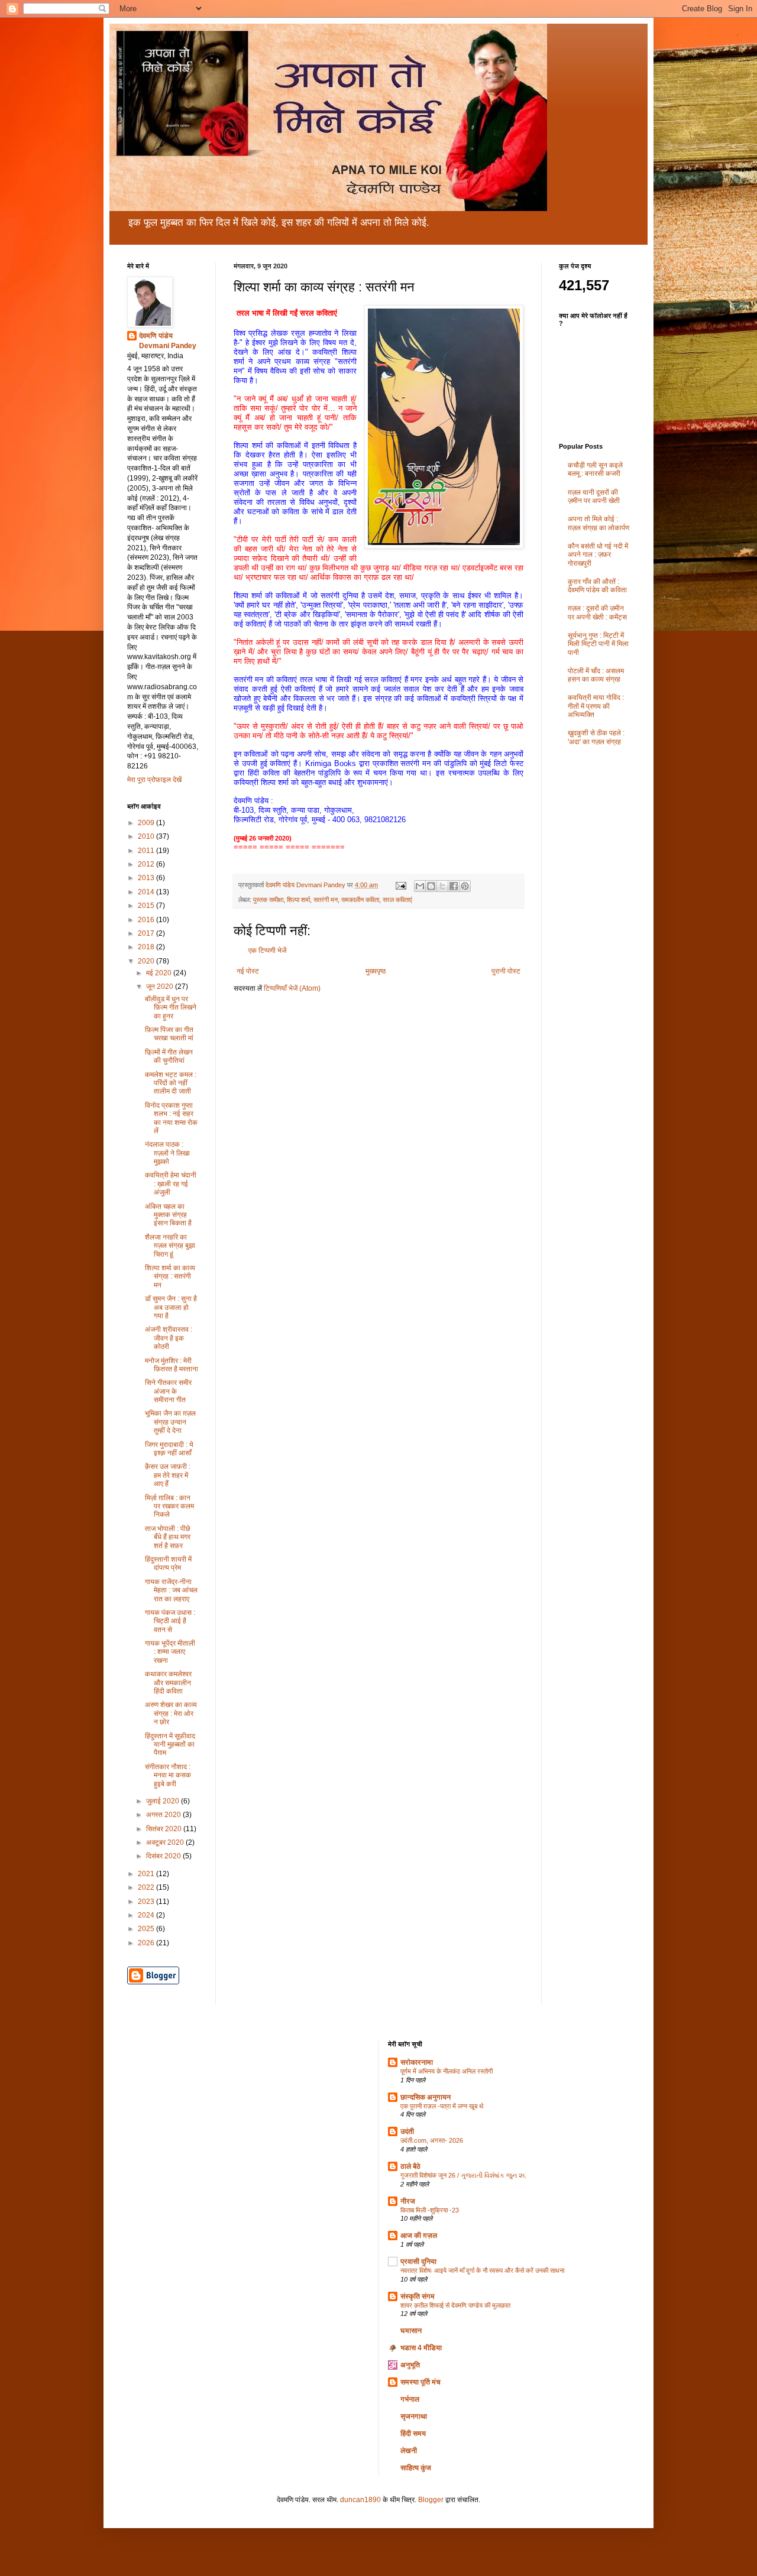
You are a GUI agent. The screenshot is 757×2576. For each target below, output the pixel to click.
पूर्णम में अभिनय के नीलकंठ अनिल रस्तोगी (447, 2071)
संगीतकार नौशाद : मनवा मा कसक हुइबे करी (168, 1775)
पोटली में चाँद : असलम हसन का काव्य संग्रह (596, 675)
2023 (147, 1902)
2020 (147, 961)
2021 (147, 1874)
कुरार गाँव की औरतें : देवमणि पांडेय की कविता (597, 586)
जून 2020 (161, 987)
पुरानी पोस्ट (506, 971)
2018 (147, 947)
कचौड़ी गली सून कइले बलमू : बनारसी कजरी (595, 469)
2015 (147, 906)
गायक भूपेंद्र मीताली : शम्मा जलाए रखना (170, 1652)
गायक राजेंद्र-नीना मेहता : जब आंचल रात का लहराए (171, 1590)
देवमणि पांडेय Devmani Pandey (168, 341)
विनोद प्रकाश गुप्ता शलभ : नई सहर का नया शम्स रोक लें (171, 1118)
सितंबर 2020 (165, 1829)
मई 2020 (160, 973)
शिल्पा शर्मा (298, 900)
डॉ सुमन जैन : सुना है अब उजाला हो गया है (171, 1307)
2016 (147, 920)
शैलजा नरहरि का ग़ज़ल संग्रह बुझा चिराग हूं (170, 1246)
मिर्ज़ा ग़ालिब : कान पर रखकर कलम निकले (169, 1506)
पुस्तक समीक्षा (268, 900)
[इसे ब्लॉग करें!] (431, 886)
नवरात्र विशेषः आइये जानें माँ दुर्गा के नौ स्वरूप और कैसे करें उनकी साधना (482, 2270)
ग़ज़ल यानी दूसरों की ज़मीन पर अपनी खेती (594, 497)
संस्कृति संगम (418, 2296)
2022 (147, 1887)
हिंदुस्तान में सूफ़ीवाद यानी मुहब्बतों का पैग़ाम (170, 1745)
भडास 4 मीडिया (421, 2348)
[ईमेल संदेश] (400, 885)
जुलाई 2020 (164, 1801)
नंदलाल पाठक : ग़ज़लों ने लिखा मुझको (167, 1153)
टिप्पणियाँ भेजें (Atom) (292, 988)
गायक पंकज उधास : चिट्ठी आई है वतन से (170, 1621)
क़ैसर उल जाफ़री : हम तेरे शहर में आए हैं (168, 1475)
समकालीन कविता (360, 900)
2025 (147, 1929)
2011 (147, 851)
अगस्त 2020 (164, 1815)
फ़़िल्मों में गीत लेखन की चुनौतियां (169, 1056)
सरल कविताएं (397, 900)
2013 (147, 878)
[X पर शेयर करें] (442, 886)
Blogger (431, 2500)
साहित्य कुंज (416, 2468)
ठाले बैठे (410, 2166)
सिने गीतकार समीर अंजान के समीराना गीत (168, 1391)
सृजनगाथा (414, 2416)
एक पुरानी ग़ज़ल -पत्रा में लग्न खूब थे (442, 2106)
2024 (147, 1915)
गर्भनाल (410, 2399)
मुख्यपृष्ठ (376, 971)
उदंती (407, 2131)
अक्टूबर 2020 (166, 1842)
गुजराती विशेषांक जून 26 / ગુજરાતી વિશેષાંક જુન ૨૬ (463, 2175)
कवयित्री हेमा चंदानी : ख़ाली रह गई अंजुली (171, 1184)
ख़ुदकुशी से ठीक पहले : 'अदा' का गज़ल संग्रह (596, 737)
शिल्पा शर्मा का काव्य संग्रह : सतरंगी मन (170, 1276)
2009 (147, 823)
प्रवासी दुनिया (418, 2262)
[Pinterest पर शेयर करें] (465, 886)
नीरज (408, 2201)
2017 (147, 933)
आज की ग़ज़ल (419, 2236)
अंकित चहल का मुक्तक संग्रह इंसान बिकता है (168, 1215)
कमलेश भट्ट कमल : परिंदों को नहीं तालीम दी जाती (171, 1083)
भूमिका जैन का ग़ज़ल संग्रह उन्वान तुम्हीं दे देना (170, 1422)
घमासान (411, 2331)
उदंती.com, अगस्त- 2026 (432, 2140)
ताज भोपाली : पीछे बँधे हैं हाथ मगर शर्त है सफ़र (168, 1537)
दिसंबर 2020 (164, 1856)
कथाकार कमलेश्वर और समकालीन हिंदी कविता (168, 1683)
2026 (147, 1943)
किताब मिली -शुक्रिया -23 (430, 2210)
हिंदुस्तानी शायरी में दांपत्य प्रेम (168, 1563)
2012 (147, 864)
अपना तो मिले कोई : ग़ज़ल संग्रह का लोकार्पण (599, 523)
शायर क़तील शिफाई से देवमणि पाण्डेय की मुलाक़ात (455, 2305)
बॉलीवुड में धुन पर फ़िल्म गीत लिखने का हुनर (171, 1008)
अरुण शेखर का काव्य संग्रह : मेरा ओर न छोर (171, 1713)
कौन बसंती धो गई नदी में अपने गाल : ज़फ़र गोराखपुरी (598, 555)
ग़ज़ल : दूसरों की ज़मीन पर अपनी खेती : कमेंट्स (597, 612)
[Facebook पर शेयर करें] (454, 886)
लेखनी (409, 2451)
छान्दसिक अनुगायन (426, 2097)
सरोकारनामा (417, 2062)
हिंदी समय (413, 2434)
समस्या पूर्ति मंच (420, 2382)
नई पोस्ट (248, 971)
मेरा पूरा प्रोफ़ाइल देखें (154, 780)
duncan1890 (360, 2500)
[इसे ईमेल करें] (420, 886)
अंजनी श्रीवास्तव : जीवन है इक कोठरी (169, 1338)
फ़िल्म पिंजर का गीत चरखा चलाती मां (169, 1034)
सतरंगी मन (326, 900)
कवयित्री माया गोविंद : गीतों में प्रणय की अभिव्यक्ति (596, 706)
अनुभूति (410, 2365)
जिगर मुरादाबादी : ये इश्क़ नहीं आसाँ (169, 1449)
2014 (147, 892)
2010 (147, 836)
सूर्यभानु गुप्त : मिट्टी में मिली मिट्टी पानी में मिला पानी (598, 644)
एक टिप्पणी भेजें (267, 950)
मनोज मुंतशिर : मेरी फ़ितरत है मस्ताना (172, 1365)
